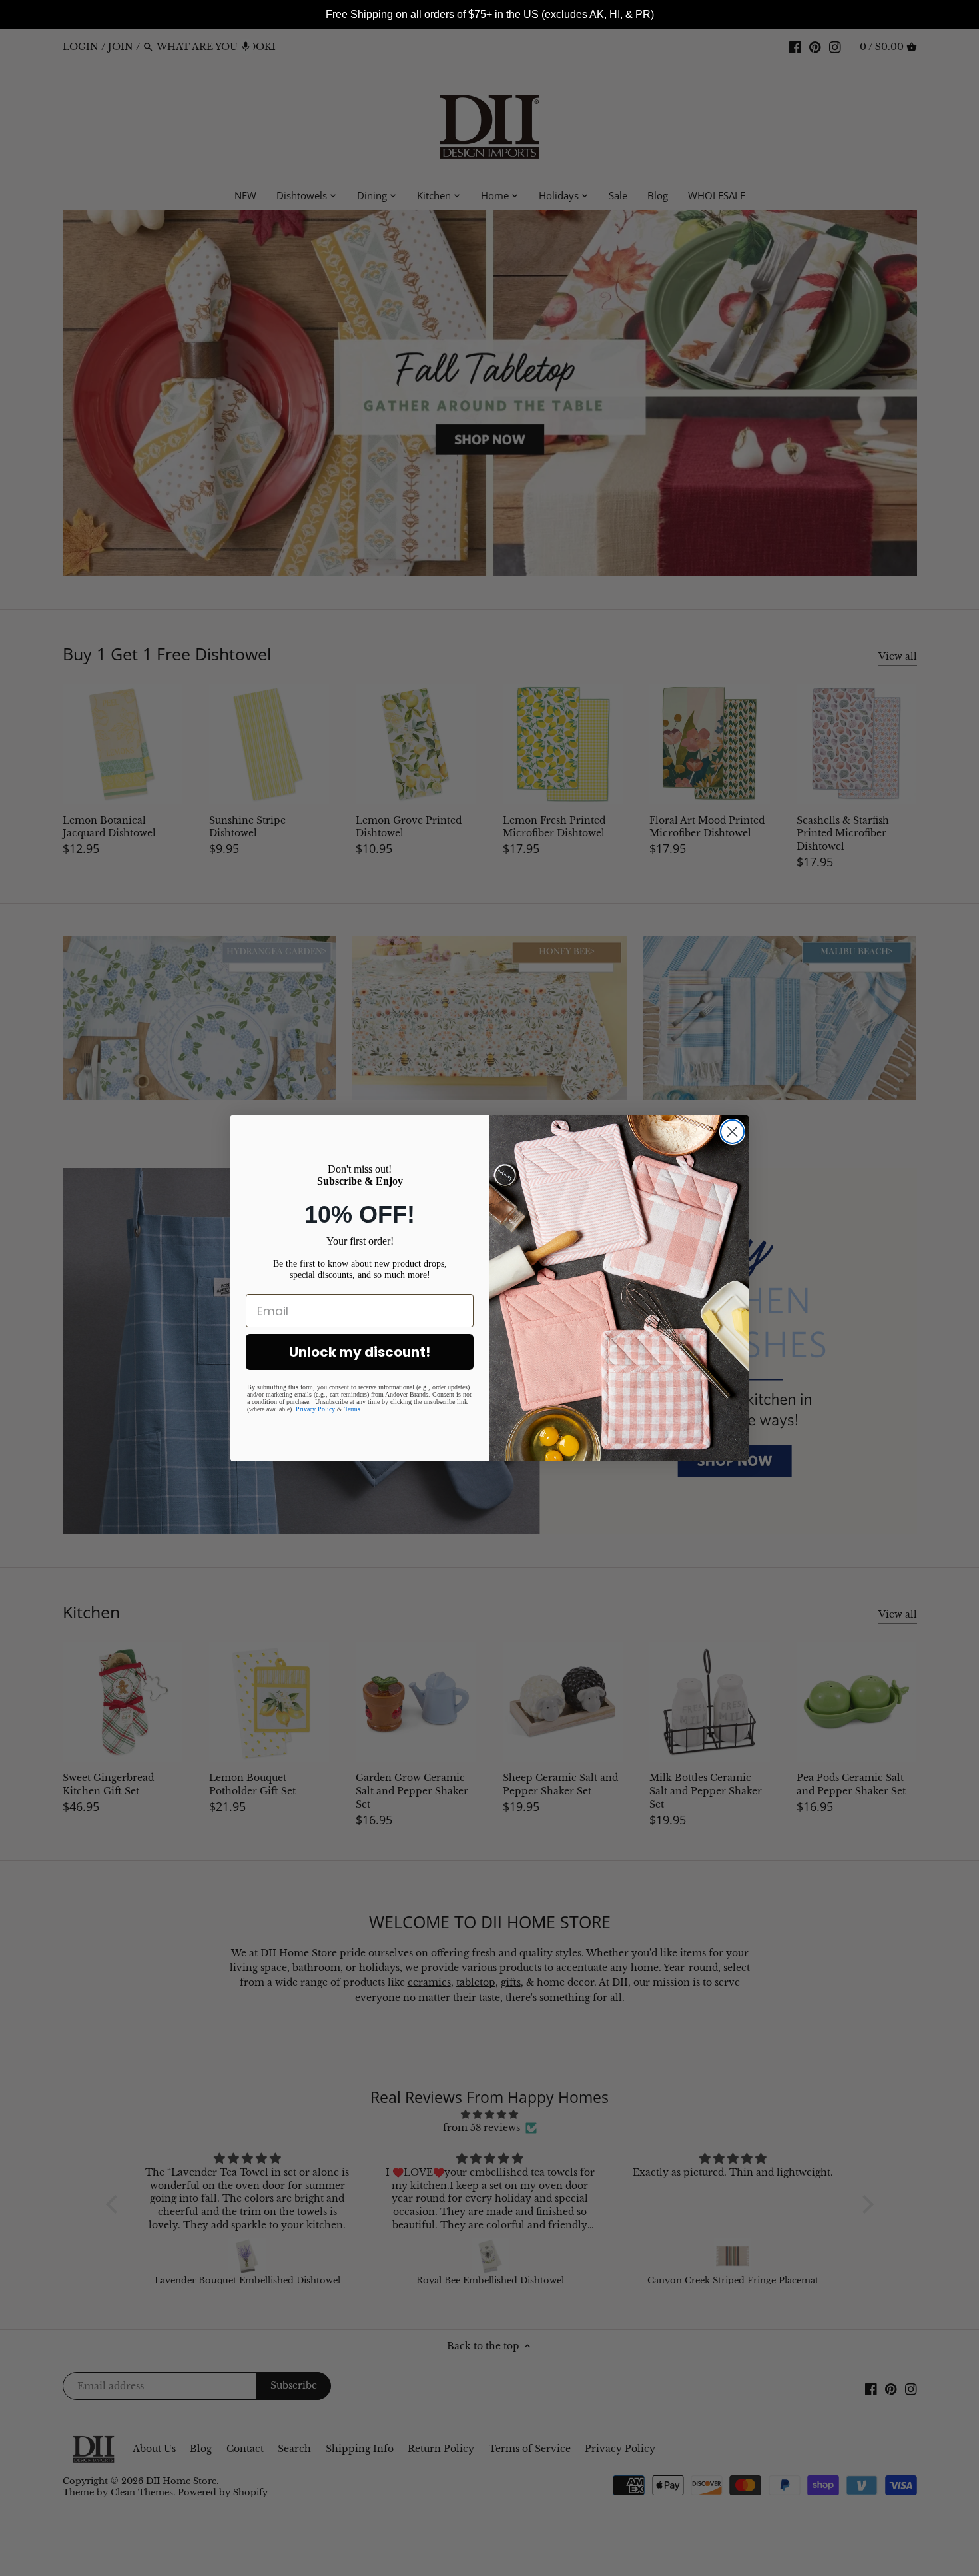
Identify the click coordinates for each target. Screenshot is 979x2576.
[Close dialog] (732, 1132)
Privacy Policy (315, 1409)
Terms (352, 1409)
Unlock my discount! (360, 1352)
